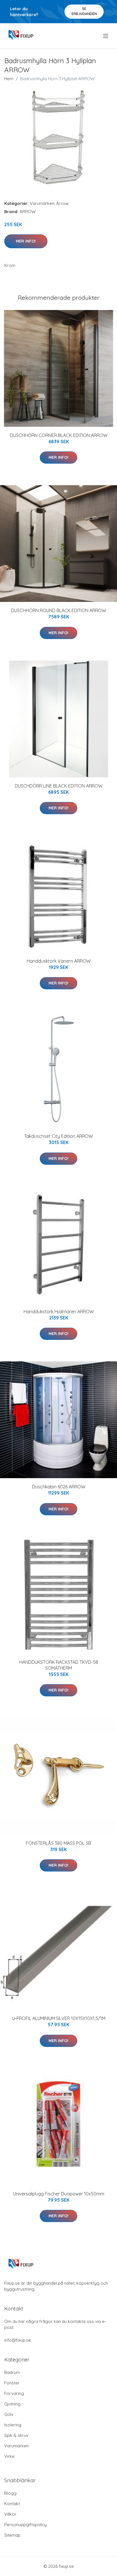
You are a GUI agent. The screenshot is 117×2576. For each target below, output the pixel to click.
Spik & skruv (16, 2435)
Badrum (12, 2372)
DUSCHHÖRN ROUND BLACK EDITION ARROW (58, 610)
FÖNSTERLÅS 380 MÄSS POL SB (58, 1843)
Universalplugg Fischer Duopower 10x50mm (59, 2194)
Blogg (10, 2493)
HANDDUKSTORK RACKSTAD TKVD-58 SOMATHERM (59, 1665)
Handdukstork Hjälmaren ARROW (59, 1312)
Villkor (10, 2514)
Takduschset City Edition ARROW (58, 1136)
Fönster (12, 2383)
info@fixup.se (18, 2340)
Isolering (13, 2425)
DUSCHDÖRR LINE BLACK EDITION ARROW (59, 786)
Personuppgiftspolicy (25, 2525)
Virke (9, 2456)
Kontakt (12, 2504)
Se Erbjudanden (84, 11)
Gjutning (12, 2404)
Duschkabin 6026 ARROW (59, 1487)
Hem (9, 79)
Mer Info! (26, 241)
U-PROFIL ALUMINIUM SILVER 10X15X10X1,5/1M (59, 2018)
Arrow (62, 203)
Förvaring (14, 2393)
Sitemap (12, 2535)
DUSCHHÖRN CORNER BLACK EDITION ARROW (59, 435)
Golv (9, 2414)
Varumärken (42, 203)
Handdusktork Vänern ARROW (59, 961)
